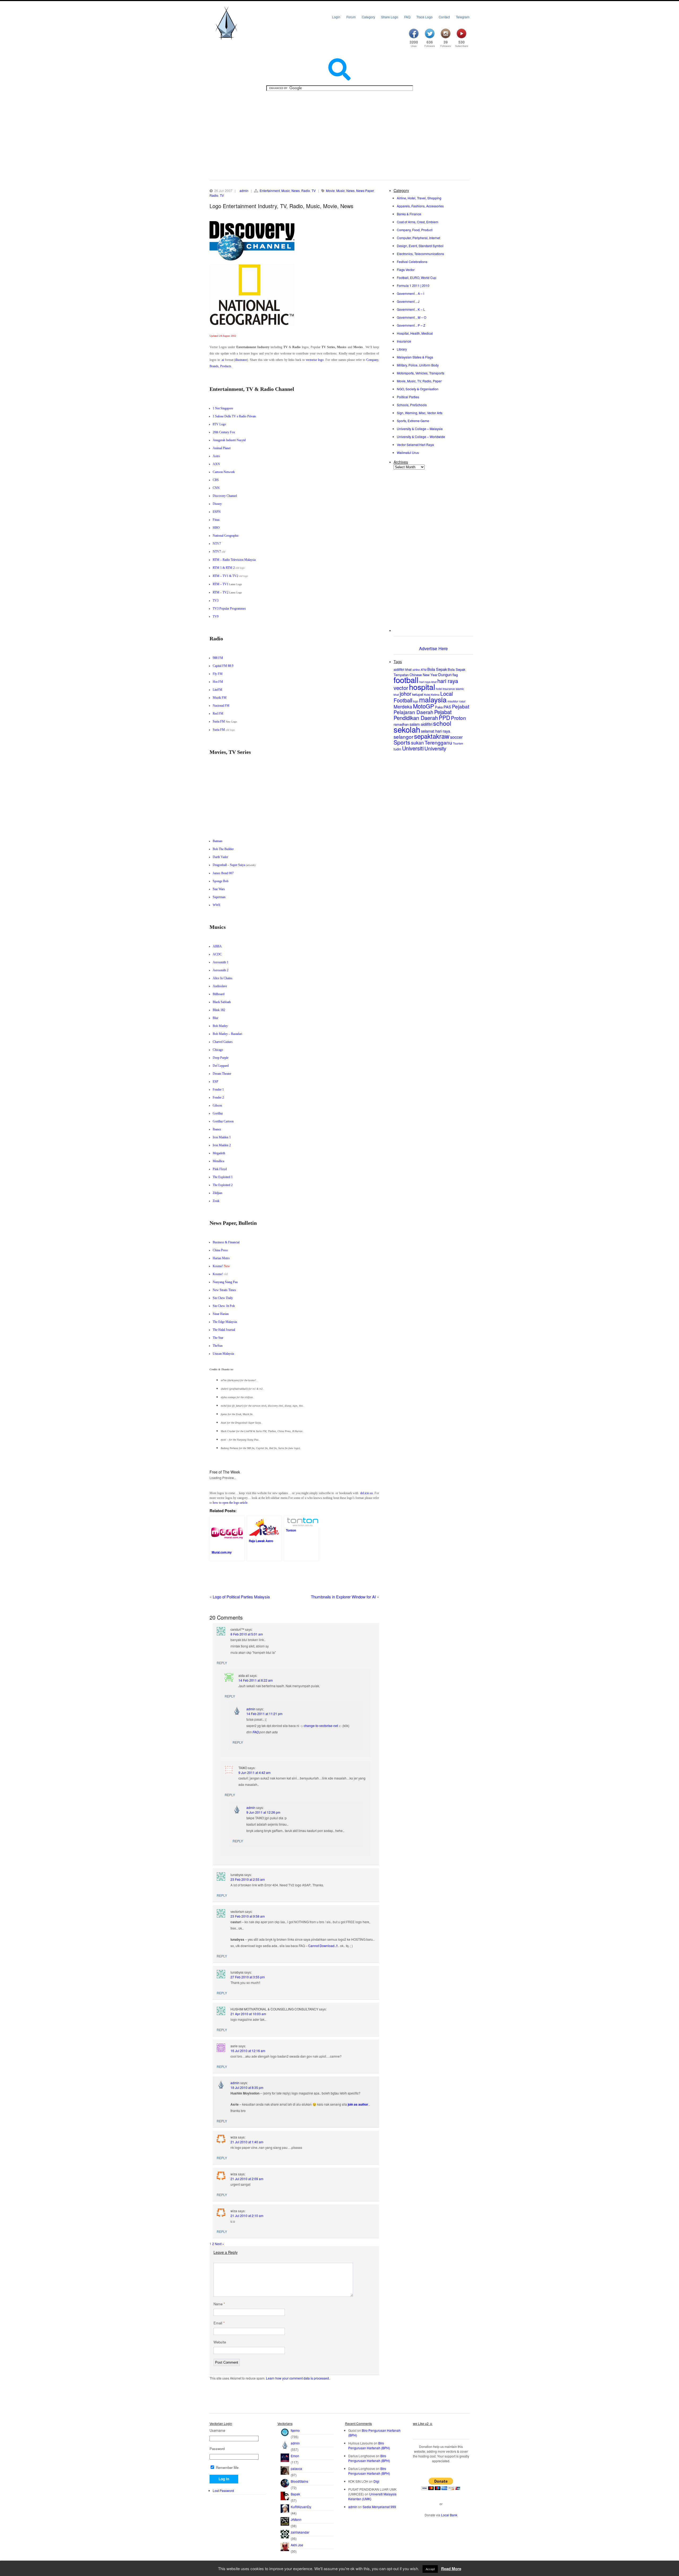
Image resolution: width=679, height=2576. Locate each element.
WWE (217, 905)
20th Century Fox (224, 432)
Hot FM (218, 682)
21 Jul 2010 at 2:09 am (247, 2179)
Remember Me (227, 2467)
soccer (456, 737)
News (296, 191)
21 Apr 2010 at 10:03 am (248, 2014)
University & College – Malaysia (420, 429)
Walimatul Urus (408, 452)
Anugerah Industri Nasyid (229, 440)
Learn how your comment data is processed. (298, 2378)
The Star (218, 1338)
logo (416, 701)
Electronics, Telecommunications (420, 254)
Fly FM (218, 674)
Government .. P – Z (411, 325)
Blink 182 (219, 1010)
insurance (449, 689)
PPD (444, 718)
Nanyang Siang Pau (225, 1282)
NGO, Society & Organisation (418, 389)
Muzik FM (220, 698)
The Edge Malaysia (225, 1322)
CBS (216, 480)
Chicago (218, 1050)
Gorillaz (218, 1113)
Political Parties (408, 397)
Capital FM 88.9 (223, 666)
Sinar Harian (221, 1314)
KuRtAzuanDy (301, 2507)
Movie (330, 191)
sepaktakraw (432, 736)
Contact (444, 17)
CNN (216, 488)
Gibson (217, 1105)
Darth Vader (220, 857)
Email (219, 2323)
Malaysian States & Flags (415, 357)
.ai (222, 360)
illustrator (241, 360)
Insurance (404, 341)
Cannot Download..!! (323, 1946)
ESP (216, 1082)
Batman (217, 841)
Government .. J (408, 301)
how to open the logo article (230, 1503)
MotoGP (424, 706)
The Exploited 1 (223, 1177)
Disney (217, 504)
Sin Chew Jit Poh (224, 1306)
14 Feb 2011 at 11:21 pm (264, 1714)
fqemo (295, 2430)
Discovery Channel (225, 496)
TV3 (216, 601)
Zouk (216, 1201)
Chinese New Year (423, 675)
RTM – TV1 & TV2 (225, 576)
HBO (216, 528)
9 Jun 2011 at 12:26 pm (263, 1812)
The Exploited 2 (223, 1185)
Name (219, 2304)
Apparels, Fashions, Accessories (420, 206)
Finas (216, 520)
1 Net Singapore (223, 408)
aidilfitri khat (403, 669)
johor (406, 694)
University (435, 748)
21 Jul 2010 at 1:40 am (247, 2142)
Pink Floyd (220, 1169)
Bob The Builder (223, 849)
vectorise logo (315, 360)
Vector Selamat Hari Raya (415, 445)
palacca (296, 2468)
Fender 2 (218, 1097)
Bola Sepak (437, 669)
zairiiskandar (300, 2532)
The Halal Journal (224, 1330)
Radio (306, 191)
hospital (422, 687)
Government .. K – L (411, 309)
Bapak (295, 2494)
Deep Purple (221, 1058)
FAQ (407, 17)
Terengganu (438, 742)
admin (244, 191)
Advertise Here (433, 648)
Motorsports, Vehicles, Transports (421, 373)
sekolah (407, 729)
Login (336, 17)
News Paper (365, 191)
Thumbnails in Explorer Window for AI (343, 1597)
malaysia (433, 699)
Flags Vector (406, 270)
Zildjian (217, 1193)
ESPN (217, 512)
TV (314, 191)
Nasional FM (221, 706)
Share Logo (390, 17)
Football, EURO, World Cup (417, 277)
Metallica (218, 1161)
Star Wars (219, 889)
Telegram (463, 17)
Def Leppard (221, 1066)
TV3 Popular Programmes (229, 609)
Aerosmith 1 (221, 962)
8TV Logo (219, 424)
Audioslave (220, 986)
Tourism (458, 743)
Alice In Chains (223, 978)
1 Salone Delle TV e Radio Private (234, 416)
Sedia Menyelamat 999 (379, 2507)
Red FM (218, 714)
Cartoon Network (224, 472)
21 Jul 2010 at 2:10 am (247, 2216)
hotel (439, 689)
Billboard (219, 994)
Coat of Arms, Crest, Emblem (417, 222)
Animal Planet (222, 448)
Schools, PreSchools (412, 405)
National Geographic (226, 536)
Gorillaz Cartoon (223, 1121)
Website (220, 2342)
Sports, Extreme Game (413, 421)
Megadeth (219, 1153)
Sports (402, 742)
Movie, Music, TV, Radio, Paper (419, 381)
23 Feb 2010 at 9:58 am (248, 1916)
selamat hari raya (436, 731)
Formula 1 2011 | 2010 (413, 285)
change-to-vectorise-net (321, 1726)
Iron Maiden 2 (222, 1145)
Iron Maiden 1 (222, 1137)
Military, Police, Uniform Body (418, 365)
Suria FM (219, 721)
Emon (295, 2456)
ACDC (217, 954)
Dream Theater (222, 1074)
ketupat (418, 694)
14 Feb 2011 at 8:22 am (256, 1680)
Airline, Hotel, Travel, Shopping (419, 198)
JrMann (296, 2519)
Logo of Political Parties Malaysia (241, 1597)
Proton (458, 718)
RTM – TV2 (221, 592)
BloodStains (299, 2481)
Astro (216, 456)
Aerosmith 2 (221, 970)
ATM (424, 670)
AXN (216, 464)
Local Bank (449, 2515)
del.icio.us (367, 1493)
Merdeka (403, 707)
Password (217, 2449)
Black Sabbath (222, 1002)
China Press (220, 1250)
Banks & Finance (409, 214)
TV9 (216, 616)
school (442, 723)
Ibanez (217, 1129)
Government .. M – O (412, 317)
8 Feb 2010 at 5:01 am (247, 1634)
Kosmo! (218, 1266)
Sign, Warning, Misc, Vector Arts (420, 413)
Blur (216, 1018)
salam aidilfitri (421, 724)
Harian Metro (221, 1258)
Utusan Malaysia (223, 1354)
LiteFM (217, 690)
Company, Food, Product (415, 230)
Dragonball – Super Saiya (229, 865)
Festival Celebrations (412, 262)
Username (217, 2430)
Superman (219, 897)
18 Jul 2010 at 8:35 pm (247, 2087)
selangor (403, 736)
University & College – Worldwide (421, 437)
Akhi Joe (297, 2545)
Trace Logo (425, 17)
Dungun (445, 674)
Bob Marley (220, 1026)
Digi (376, 2481)
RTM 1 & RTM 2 (224, 568)
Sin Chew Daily (223, 1298)
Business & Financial (226, 1242)
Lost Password (223, 2490)
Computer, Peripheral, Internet (418, 238)
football (406, 680)
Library (402, 349)
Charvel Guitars (223, 1042)
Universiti (413, 748)
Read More (451, 2569)
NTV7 (217, 544)
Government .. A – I (410, 293)
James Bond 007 (223, 873)
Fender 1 (218, 1090)
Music (286, 191)
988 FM (218, 658)
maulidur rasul (456, 701)
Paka (439, 707)
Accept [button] (430, 2569)
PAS (447, 707)
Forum (351, 17)
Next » (219, 2244)
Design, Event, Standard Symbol (420, 246)
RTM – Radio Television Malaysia (234, 560)
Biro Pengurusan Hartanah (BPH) (369, 2445)
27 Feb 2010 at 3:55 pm (248, 1977)
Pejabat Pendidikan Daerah (423, 715)
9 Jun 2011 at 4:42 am (254, 1772)
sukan (417, 743)
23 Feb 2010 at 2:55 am (248, 1879)
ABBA (217, 946)
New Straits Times (224, 1290)
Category (368, 17)
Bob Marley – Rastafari (227, 1034)
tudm (397, 749)
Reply (222, 1663)
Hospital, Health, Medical (415, 333)
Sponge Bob (221, 881)
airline (416, 670)
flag (455, 675)
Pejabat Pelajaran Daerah (431, 709)
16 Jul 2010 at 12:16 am (248, 2051)
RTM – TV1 (221, 584)
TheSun (218, 1346)
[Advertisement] (339, 140)
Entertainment (270, 191)
